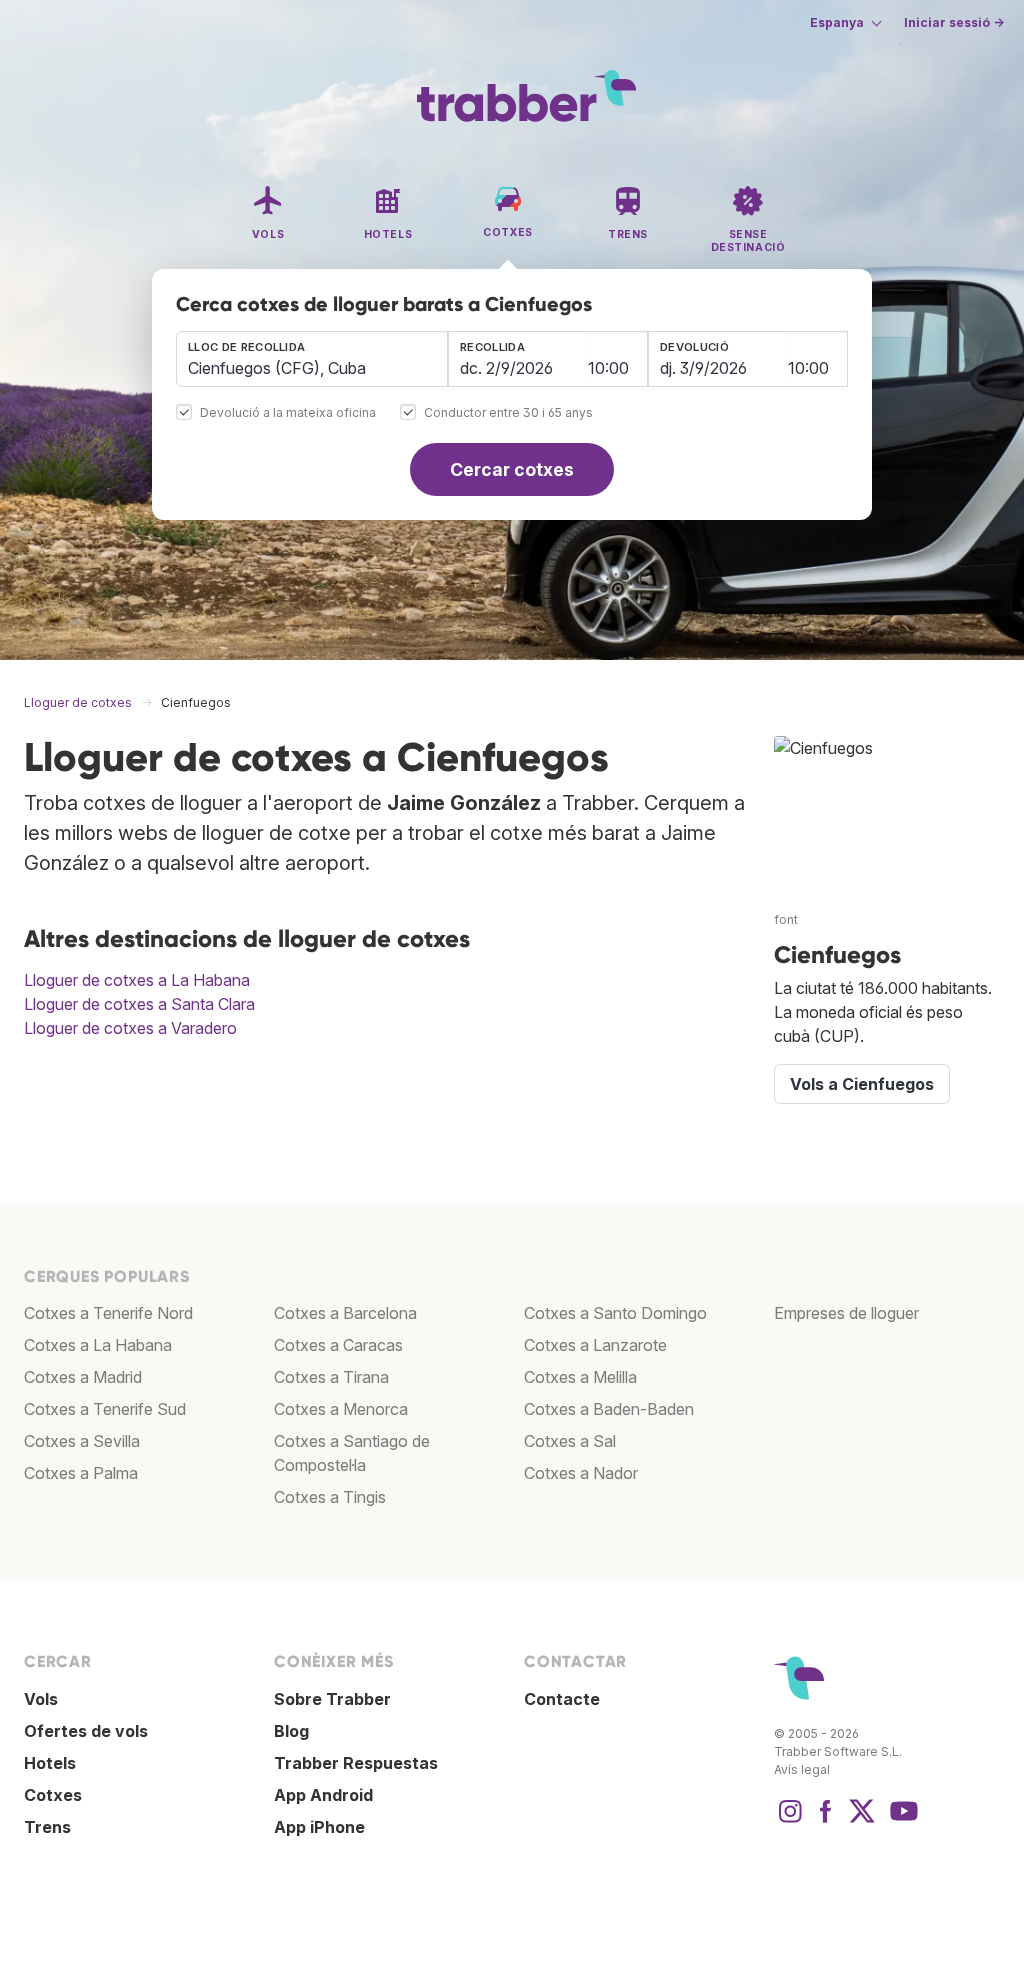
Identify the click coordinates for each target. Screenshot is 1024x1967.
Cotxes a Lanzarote (595, 1345)
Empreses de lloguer (846, 1313)
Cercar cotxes (512, 469)
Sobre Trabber (332, 1699)
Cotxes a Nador (581, 1473)
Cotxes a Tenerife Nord (108, 1313)
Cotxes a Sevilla (82, 1441)
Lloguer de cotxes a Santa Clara (139, 1004)
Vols (41, 1699)
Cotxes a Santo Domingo (615, 1313)
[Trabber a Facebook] (826, 1821)
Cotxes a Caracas (338, 1345)
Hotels (50, 1763)
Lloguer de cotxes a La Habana (137, 980)
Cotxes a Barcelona (345, 1313)
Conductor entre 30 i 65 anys (508, 413)
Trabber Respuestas (356, 1763)
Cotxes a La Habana (98, 1345)
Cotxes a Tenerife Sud (105, 1409)
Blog (291, 1731)
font (786, 919)
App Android (323, 1795)
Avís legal (802, 1769)
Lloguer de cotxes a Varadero (130, 1028)
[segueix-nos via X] (862, 1821)
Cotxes (53, 1795)
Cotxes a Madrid (83, 1377)
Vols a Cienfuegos (862, 1084)
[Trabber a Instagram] (790, 1821)
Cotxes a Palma (81, 1473)
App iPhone (319, 1827)
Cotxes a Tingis (330, 1497)
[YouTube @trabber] (901, 1821)
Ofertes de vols (86, 1731)
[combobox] (312, 359)
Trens (47, 1827)
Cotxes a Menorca (341, 1409)
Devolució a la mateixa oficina (288, 413)
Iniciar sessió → (954, 22)
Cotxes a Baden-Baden (609, 1409)
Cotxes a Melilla (580, 1377)
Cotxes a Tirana (331, 1377)
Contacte (562, 1699)
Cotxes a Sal (570, 1441)
